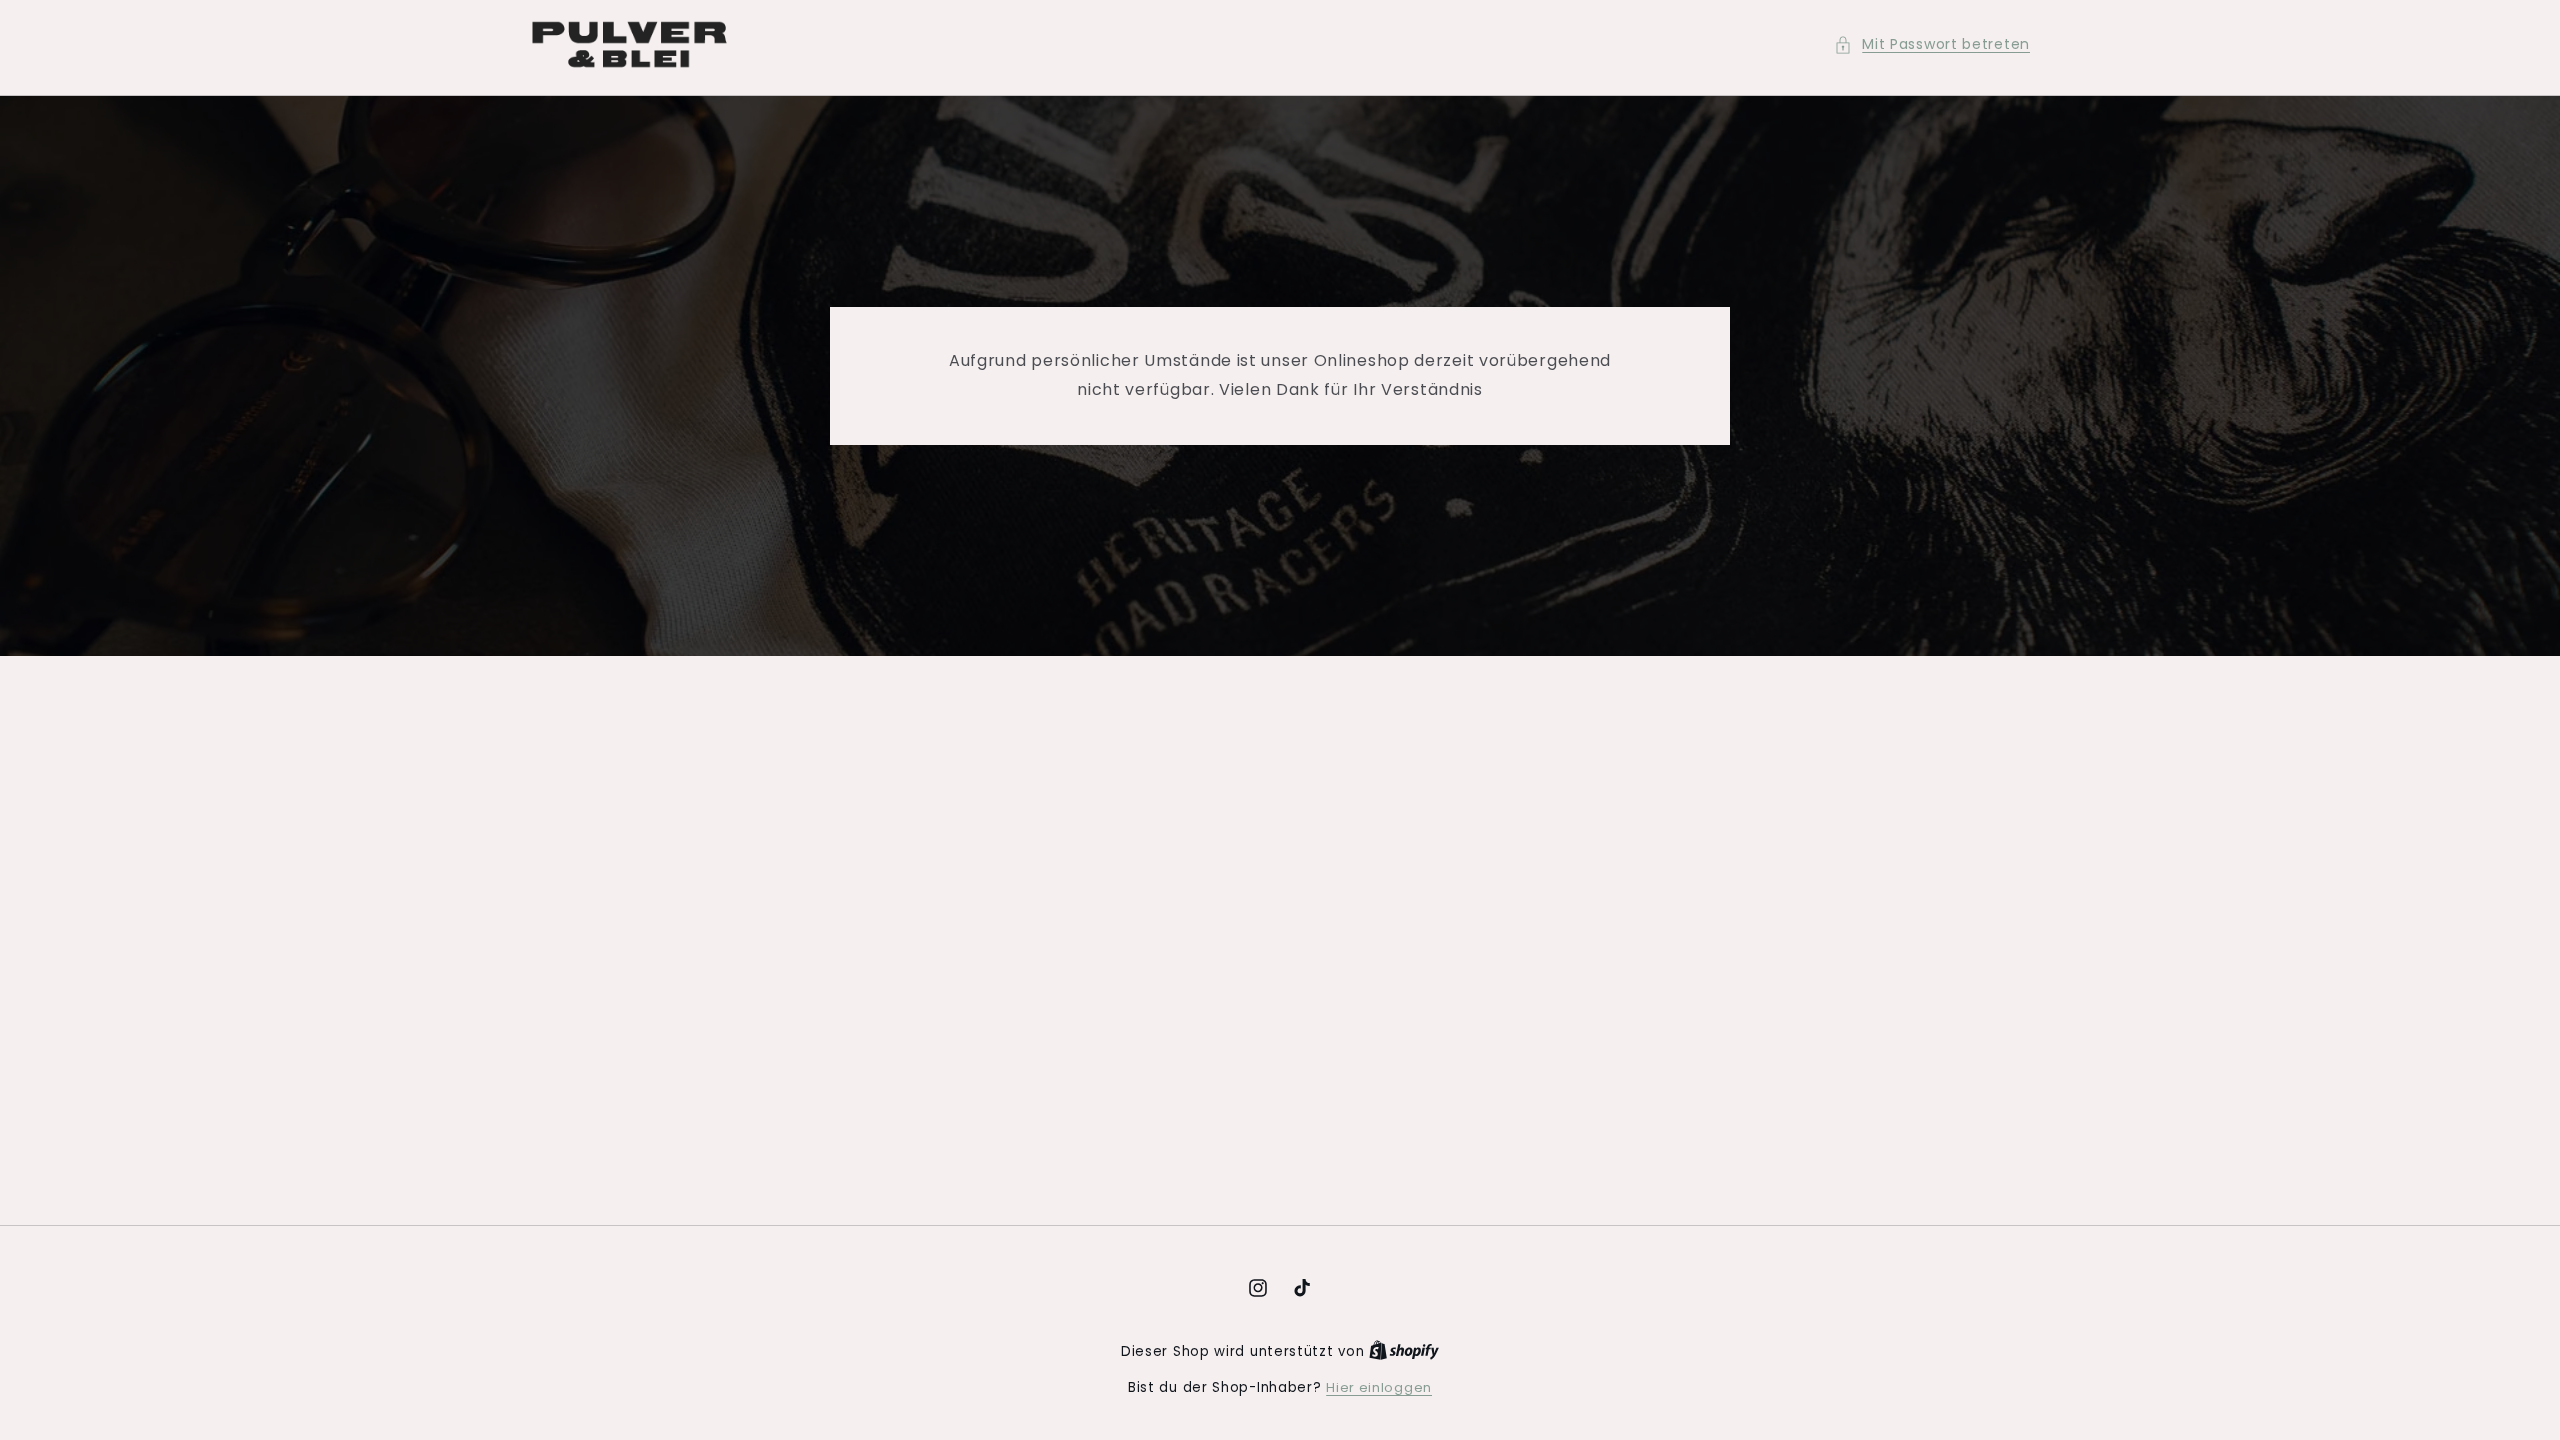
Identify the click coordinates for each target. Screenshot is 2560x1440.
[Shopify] (1404, 1351)
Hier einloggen (1379, 1387)
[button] (1932, 44)
